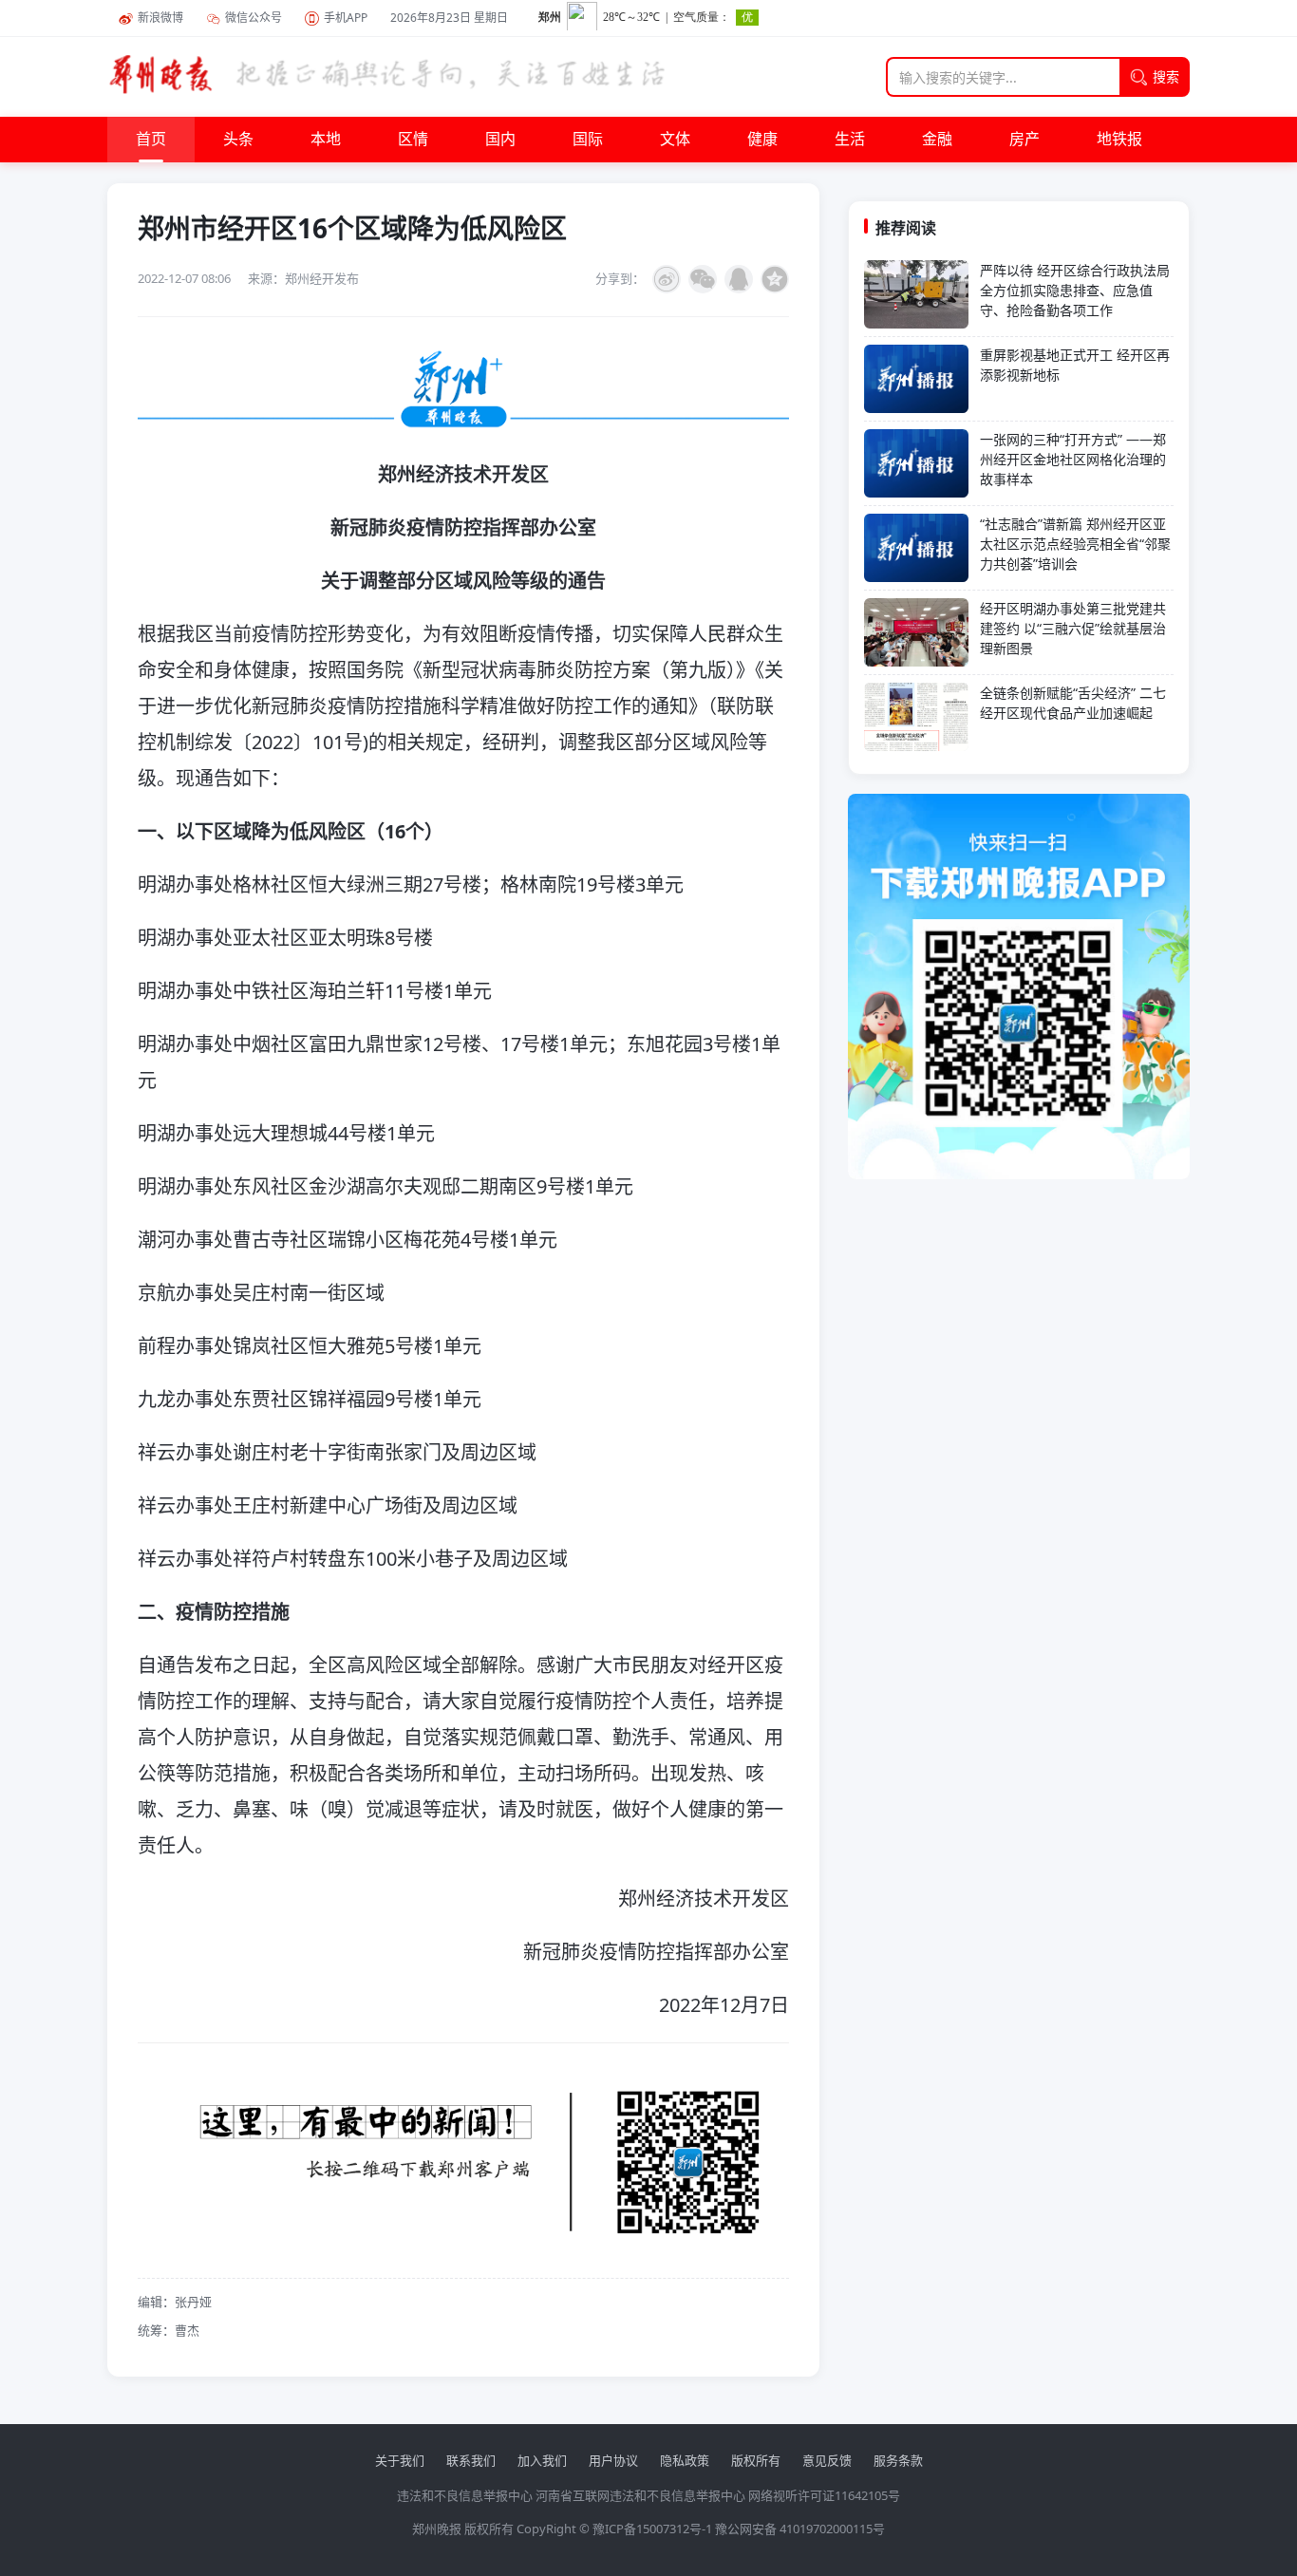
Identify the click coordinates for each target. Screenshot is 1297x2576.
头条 (238, 140)
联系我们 (471, 2460)
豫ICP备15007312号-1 (652, 2529)
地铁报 (1119, 140)
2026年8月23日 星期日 (449, 18)
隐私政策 (685, 2460)
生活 (850, 140)
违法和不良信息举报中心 (465, 2495)
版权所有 (756, 2460)
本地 (326, 140)
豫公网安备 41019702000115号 (800, 2529)
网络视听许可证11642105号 (824, 2495)
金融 (937, 140)
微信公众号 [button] (254, 18)
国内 (500, 140)
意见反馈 (827, 2460)
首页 (151, 140)
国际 (588, 140)
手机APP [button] (346, 18)
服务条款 (898, 2460)
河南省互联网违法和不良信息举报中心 (640, 2495)
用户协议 (613, 2460)
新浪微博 (160, 18)
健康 (762, 140)
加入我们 (542, 2460)
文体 (675, 140)
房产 (1024, 140)
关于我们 (400, 2460)
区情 (413, 140)
